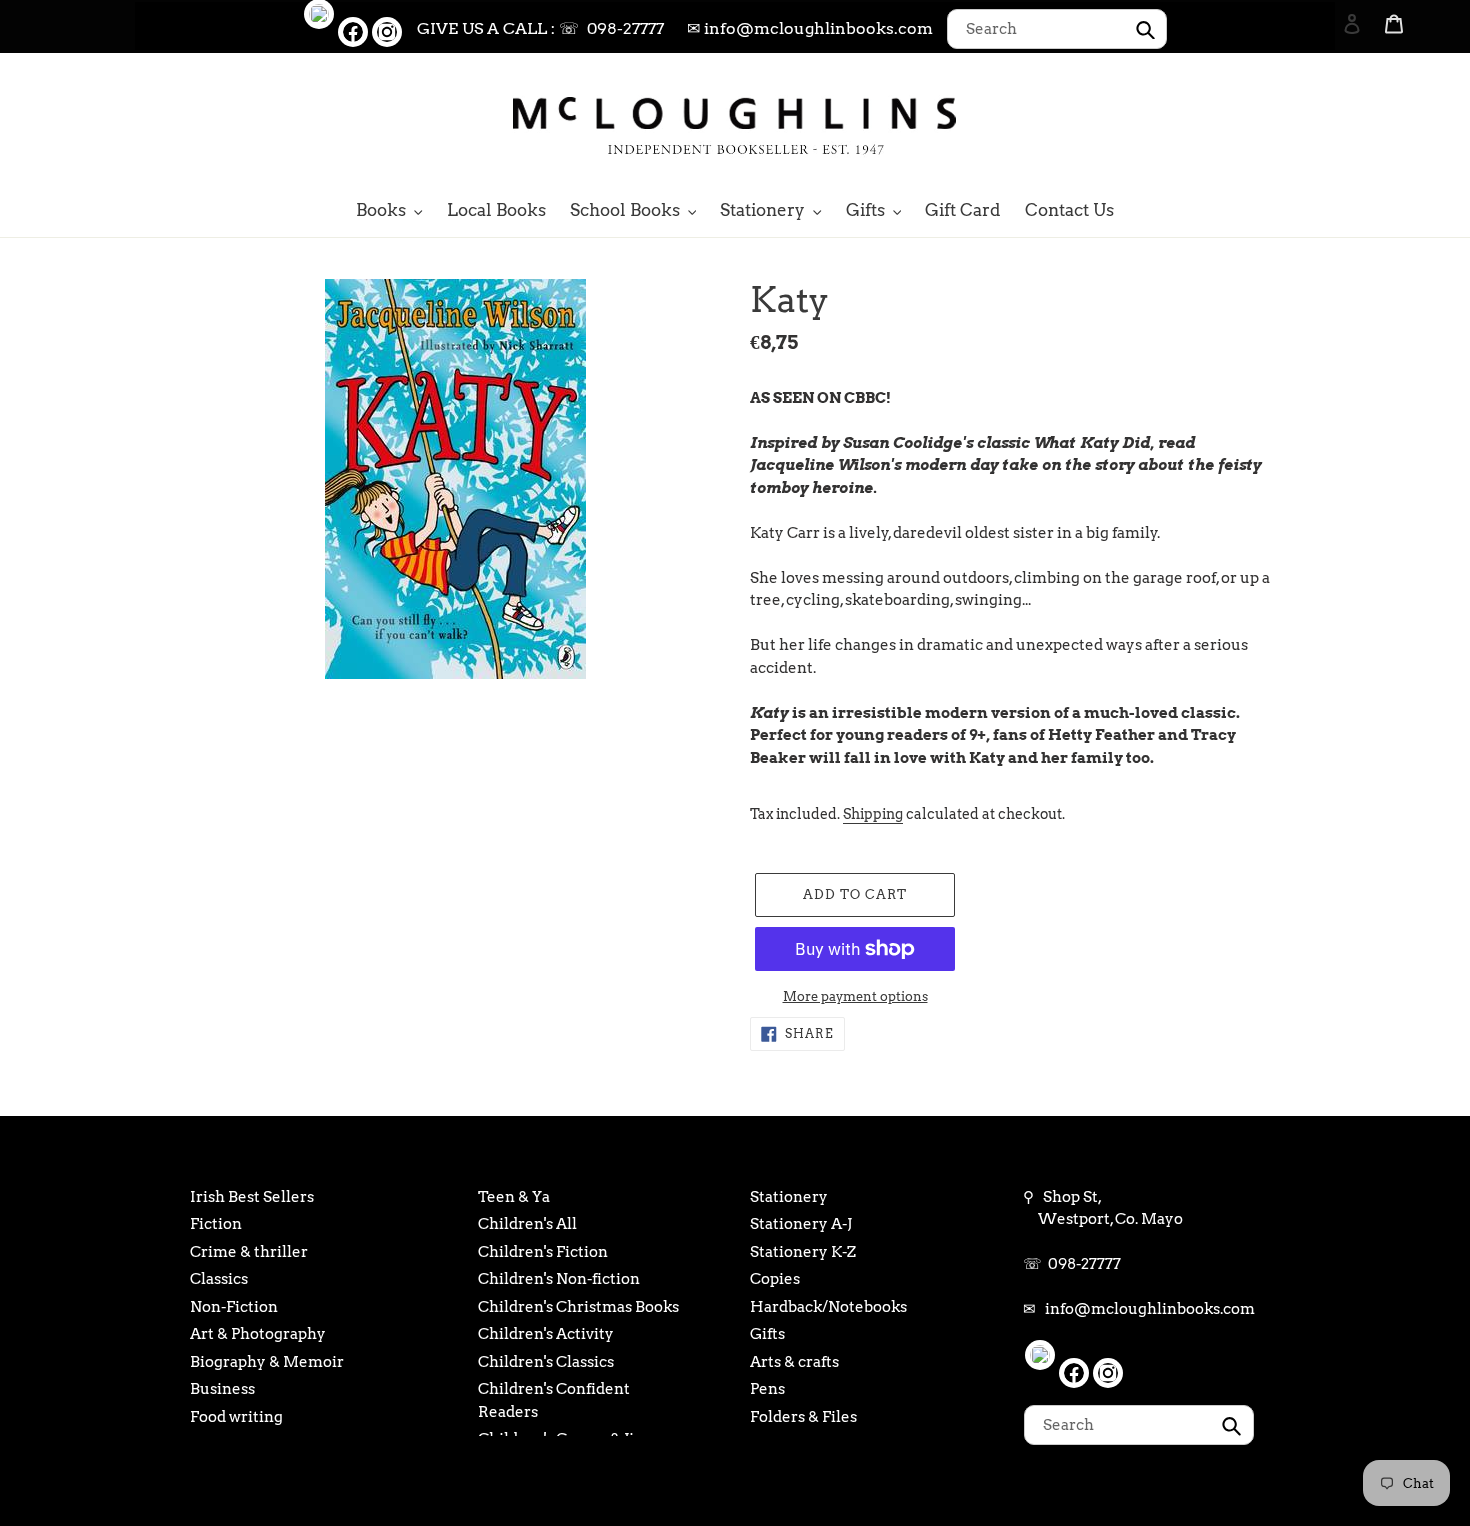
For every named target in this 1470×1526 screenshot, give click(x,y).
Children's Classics (546, 1362)
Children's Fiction (543, 1252)
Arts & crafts (794, 1362)
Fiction (216, 1224)
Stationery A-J (801, 1224)
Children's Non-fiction (559, 1279)
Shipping (873, 814)
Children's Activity (546, 1334)
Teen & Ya (514, 1197)
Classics (219, 1279)
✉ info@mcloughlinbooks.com (810, 28)
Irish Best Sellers (252, 1197)
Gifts (767, 1334)
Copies (775, 1279)
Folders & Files (803, 1417)
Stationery (789, 1197)
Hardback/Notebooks (828, 1307)
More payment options (855, 996)
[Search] (1325, 123)
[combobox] (1057, 29)
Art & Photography (258, 1334)
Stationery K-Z (803, 1252)
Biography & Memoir (267, 1362)
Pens (767, 1389)
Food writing (236, 1417)
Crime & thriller (249, 1252)
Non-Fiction (234, 1307)
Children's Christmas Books (578, 1307)
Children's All (527, 1224)
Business (222, 1389)
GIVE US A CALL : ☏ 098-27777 (540, 28)
